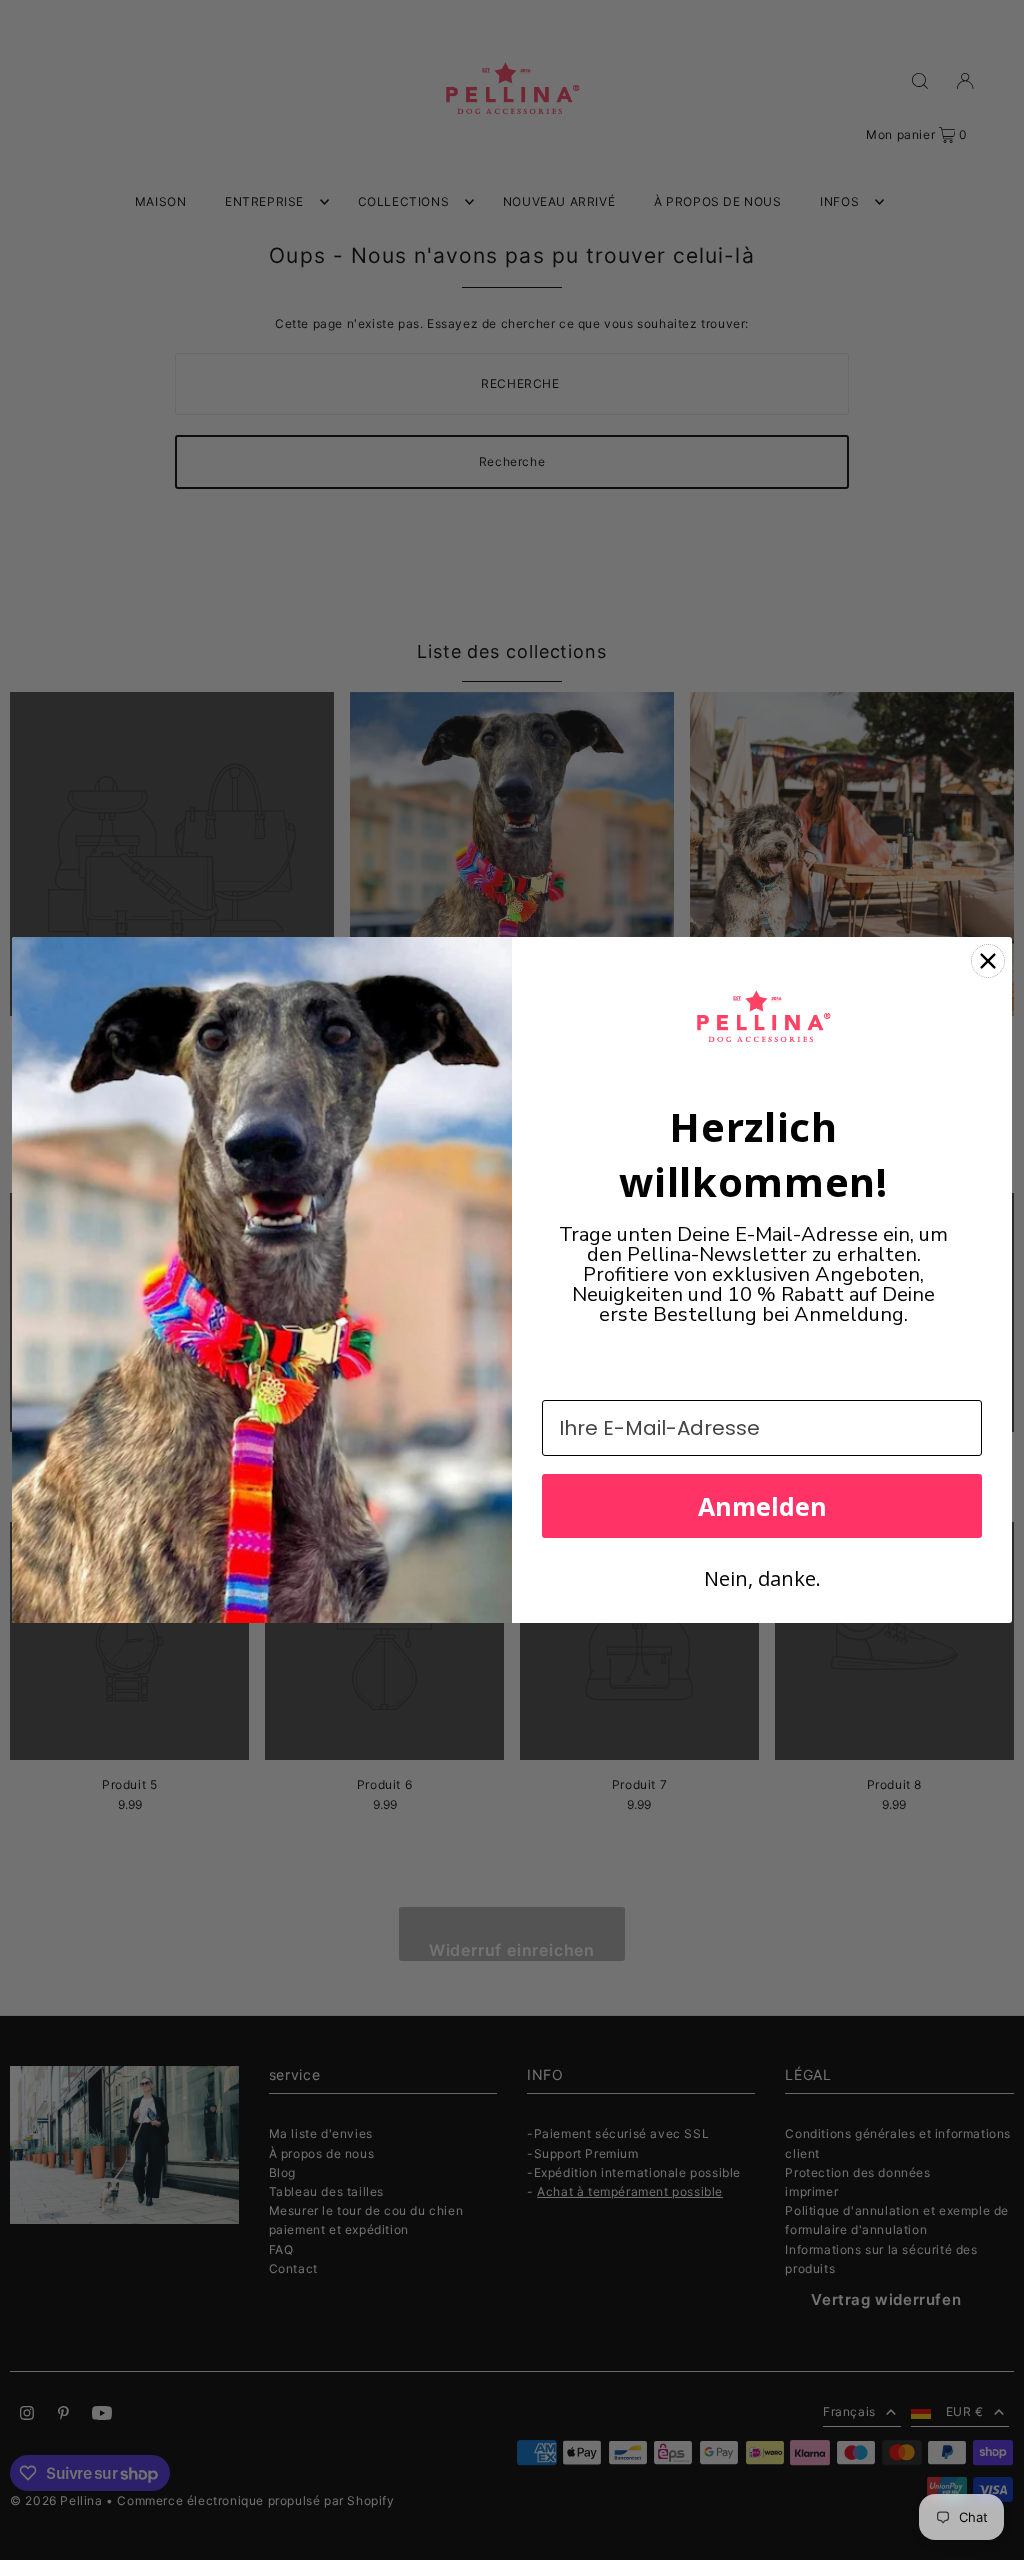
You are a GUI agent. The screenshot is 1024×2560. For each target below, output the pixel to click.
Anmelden (762, 1506)
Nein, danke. (762, 1578)
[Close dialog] (988, 961)
